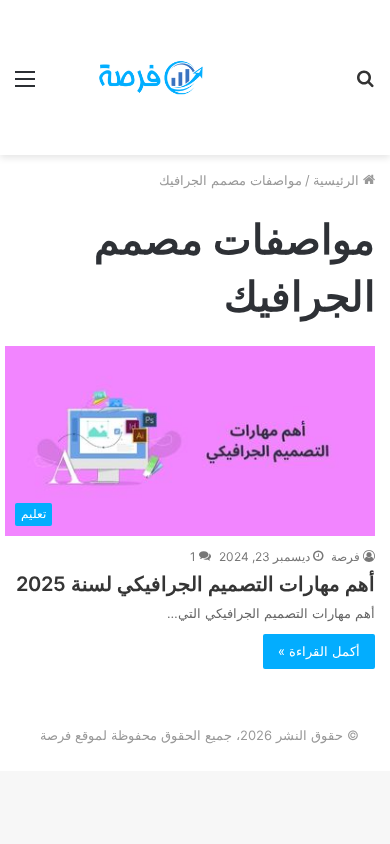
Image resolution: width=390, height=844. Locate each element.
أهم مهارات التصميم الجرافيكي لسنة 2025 (195, 584)
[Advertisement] (275, 72)
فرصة (345, 556)
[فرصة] (130, 77)
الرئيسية (338, 180)
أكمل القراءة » (319, 651)
